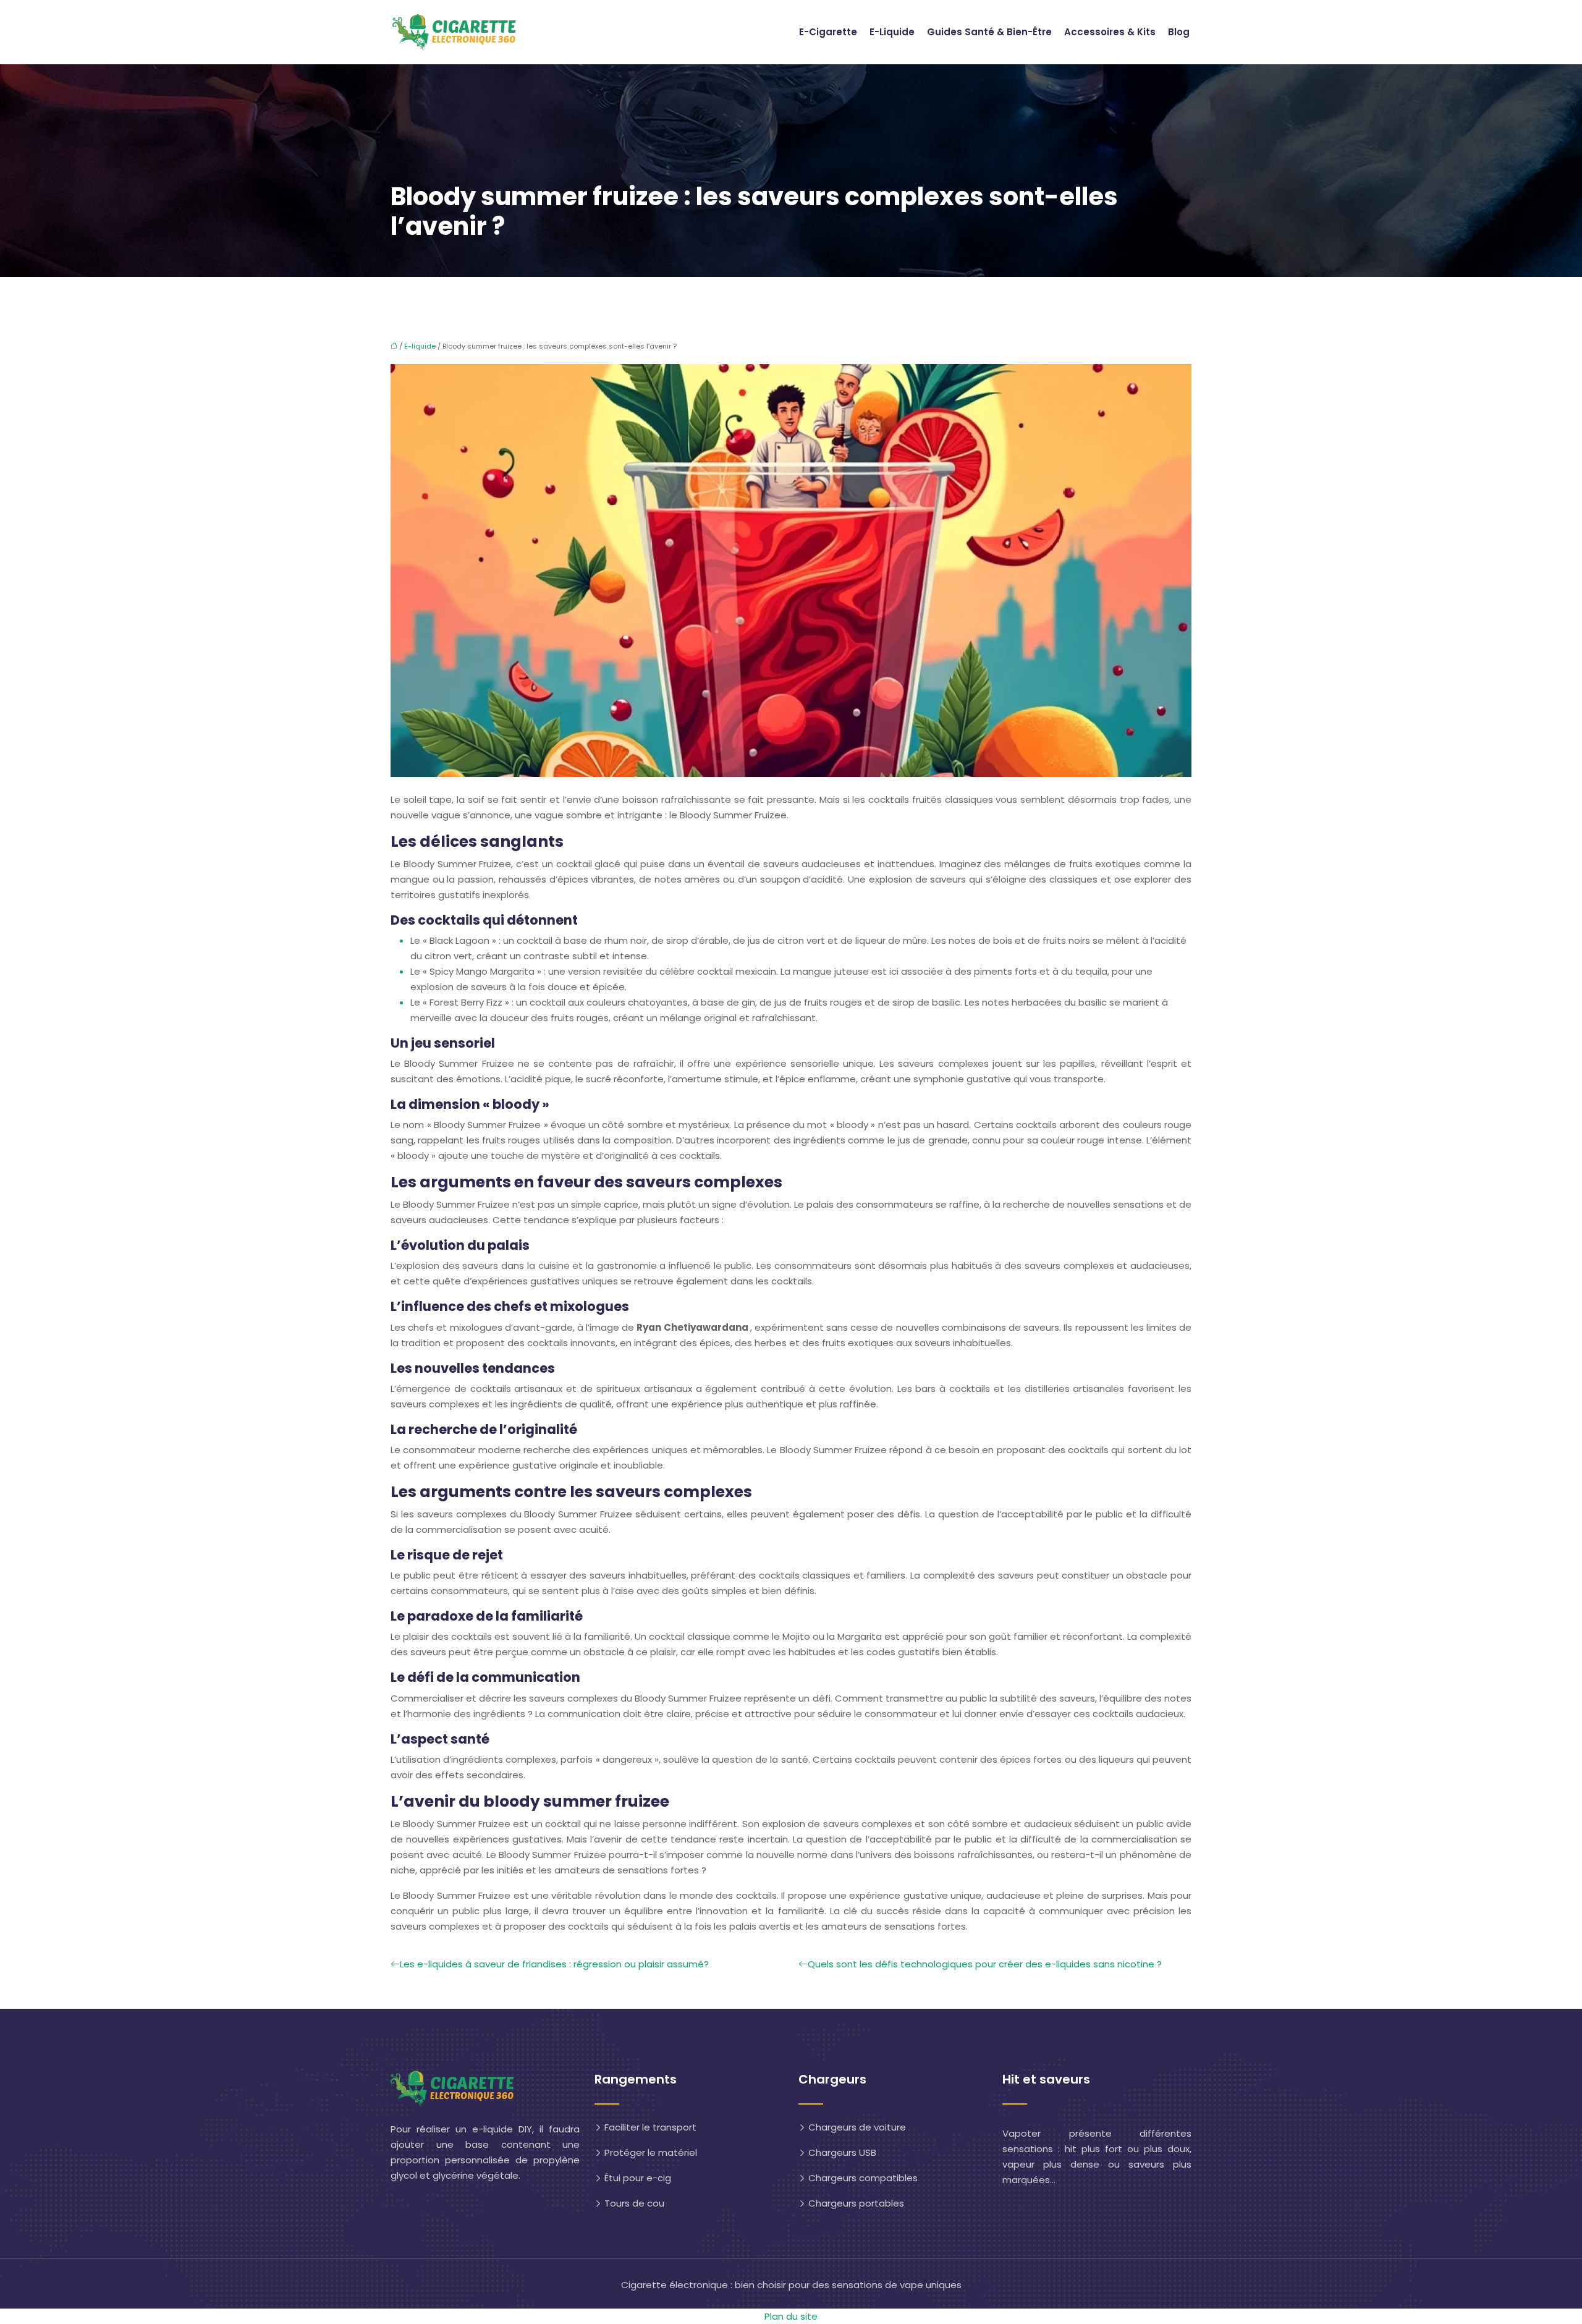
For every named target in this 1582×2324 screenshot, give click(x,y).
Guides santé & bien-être (989, 32)
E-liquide (892, 32)
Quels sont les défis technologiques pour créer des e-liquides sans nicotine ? (985, 1964)
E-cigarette (828, 32)
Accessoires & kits (1110, 32)
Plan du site (791, 2316)
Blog (1179, 32)
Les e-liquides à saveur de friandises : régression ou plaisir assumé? (554, 1964)
